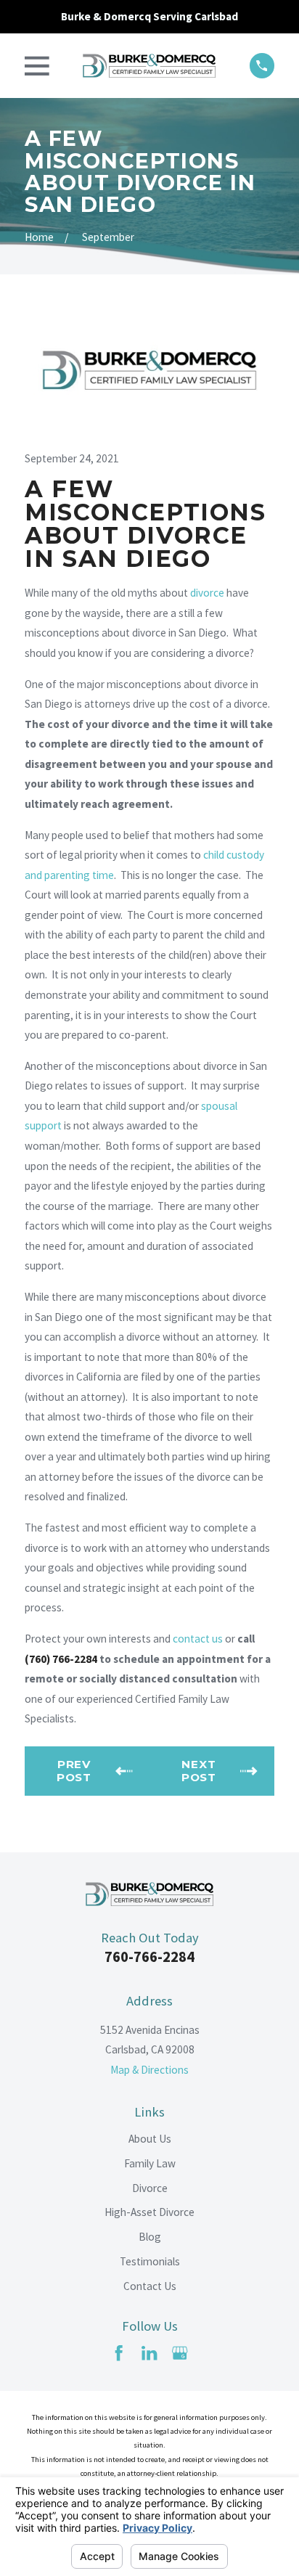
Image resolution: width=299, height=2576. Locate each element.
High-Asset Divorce (149, 2212)
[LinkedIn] (149, 2353)
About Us (150, 2139)
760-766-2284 (149, 1957)
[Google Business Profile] (180, 2353)
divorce (207, 593)
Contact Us (150, 2286)
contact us (198, 1639)
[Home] (149, 66)
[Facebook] (119, 2353)
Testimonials (150, 2261)
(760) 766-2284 (61, 1659)
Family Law (150, 2163)
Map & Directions (149, 2070)
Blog (150, 2237)
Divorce (150, 2188)
